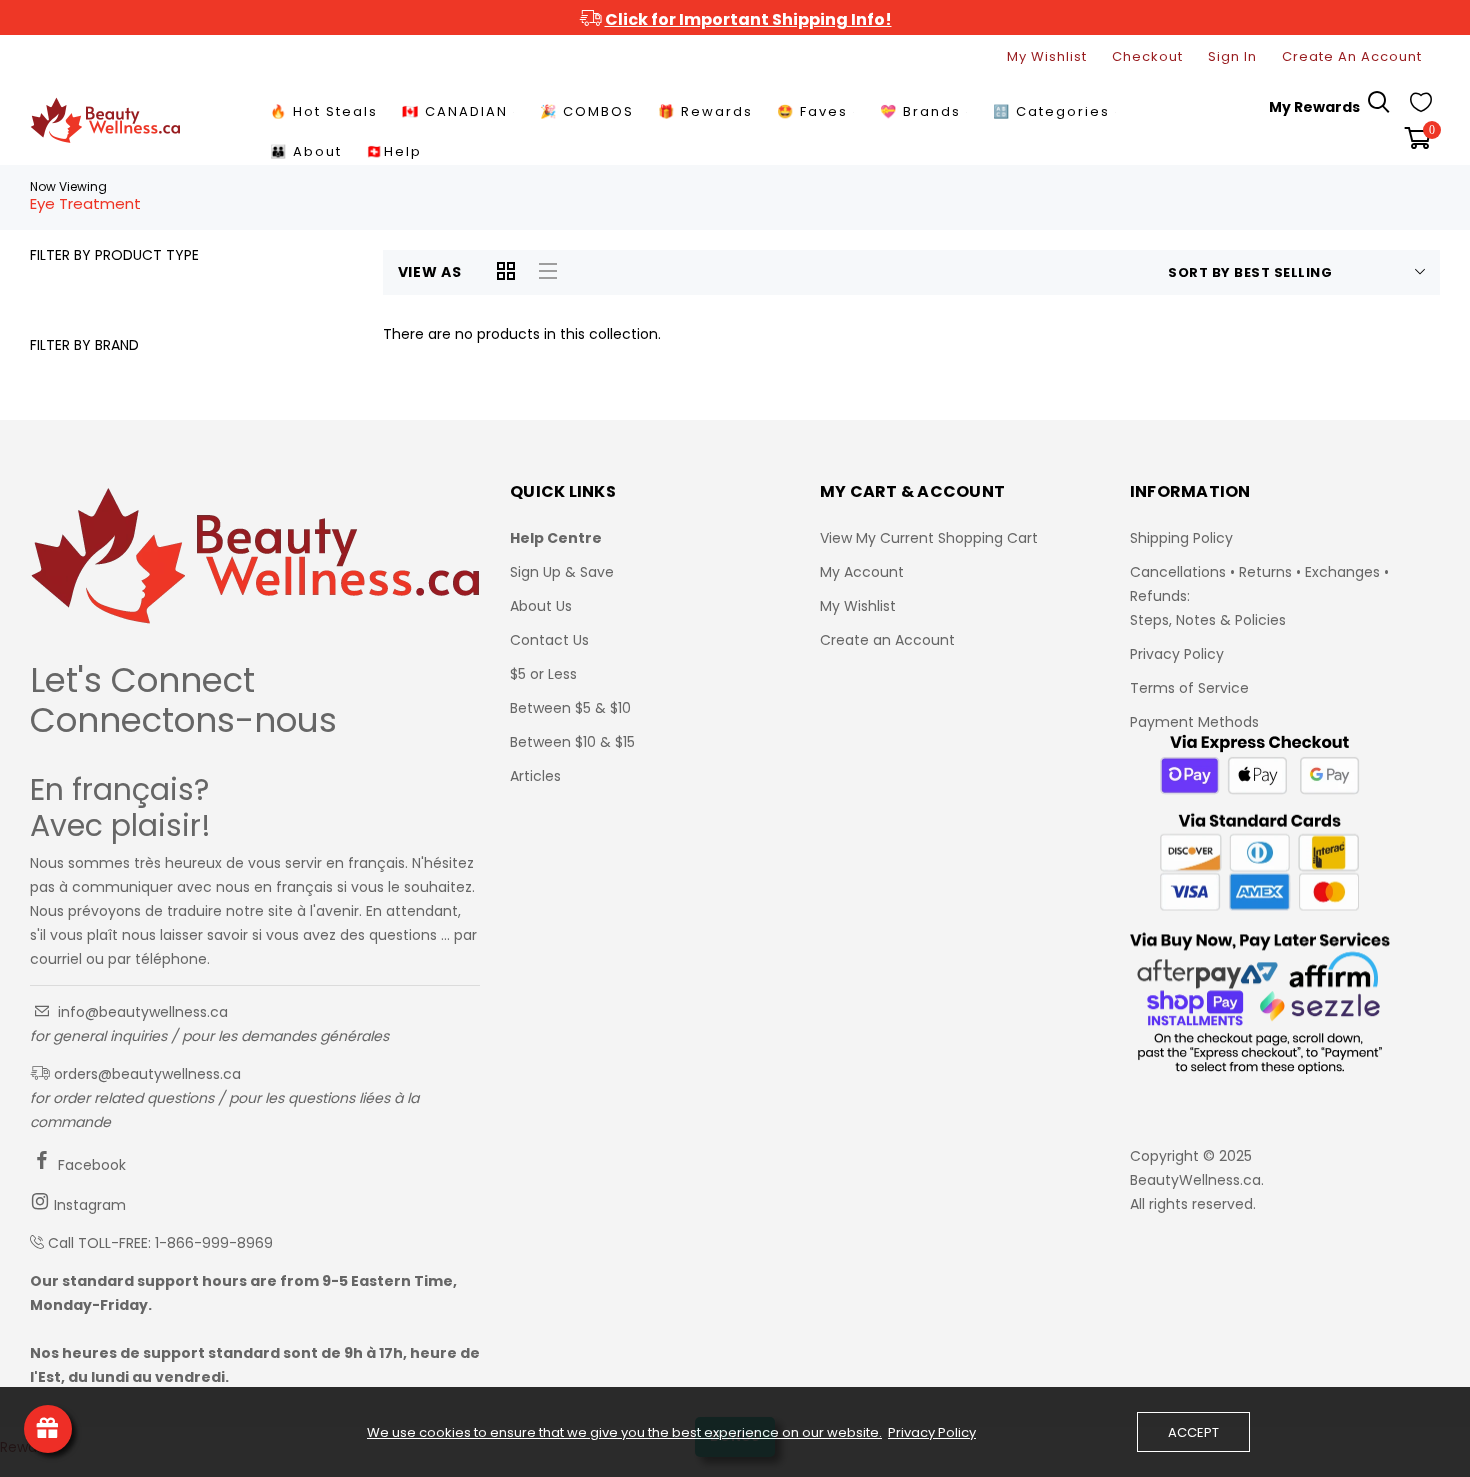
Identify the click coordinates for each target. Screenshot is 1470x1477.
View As (430, 272)
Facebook (90, 1165)
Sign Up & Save (562, 572)
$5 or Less (543, 674)
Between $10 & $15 (572, 742)
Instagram (88, 1205)
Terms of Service (1189, 688)
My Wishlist (1047, 56)
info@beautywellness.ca (141, 1012)
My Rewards (1314, 107)
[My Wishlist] (1421, 107)
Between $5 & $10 (570, 708)
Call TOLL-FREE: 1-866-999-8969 (160, 1243)
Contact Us (549, 640)
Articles (535, 776)
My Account (862, 572)
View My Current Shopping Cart (929, 538)
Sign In (1232, 56)
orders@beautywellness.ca (145, 1074)
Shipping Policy (1181, 538)
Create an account (1352, 56)
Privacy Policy (1177, 654)
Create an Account (887, 640)
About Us (541, 606)
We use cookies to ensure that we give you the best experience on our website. (624, 1433)
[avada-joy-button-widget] (48, 1429)
